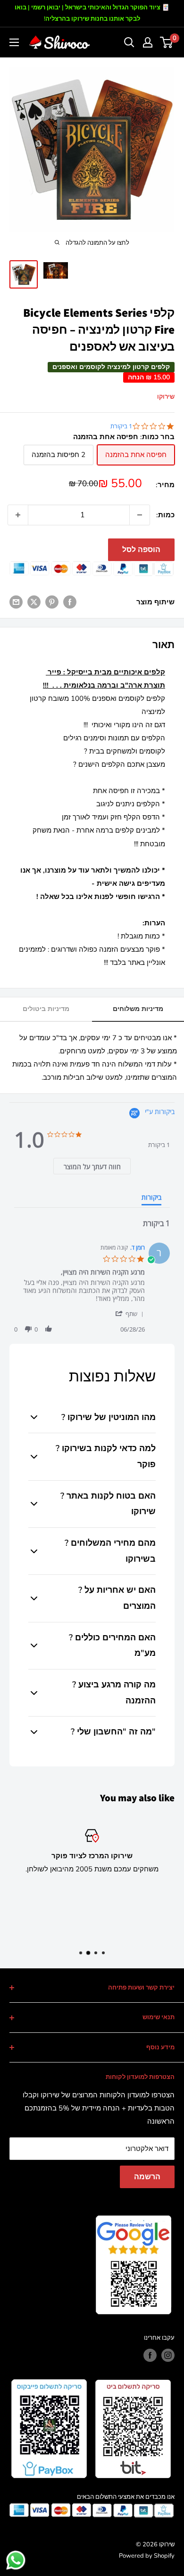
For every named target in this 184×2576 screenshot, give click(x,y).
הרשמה (147, 2177)
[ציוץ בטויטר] (34, 602)
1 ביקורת (121, 426)
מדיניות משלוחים (138, 1009)
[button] (129, 1313)
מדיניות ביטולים (46, 1009)
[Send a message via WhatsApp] (16, 2560)
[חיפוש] (129, 42)
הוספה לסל (141, 550)
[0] (167, 42)
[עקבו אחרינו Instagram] (168, 2355)
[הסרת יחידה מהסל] (140, 515)
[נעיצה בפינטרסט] (52, 602)
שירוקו (166, 397)
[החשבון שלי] (148, 42)
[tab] (92, 1166)
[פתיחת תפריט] (14, 42)
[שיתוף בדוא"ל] (16, 602)
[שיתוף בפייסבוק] (70, 602)
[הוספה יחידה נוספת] (18, 515)
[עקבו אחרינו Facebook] (150, 2355)
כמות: (165, 515)
